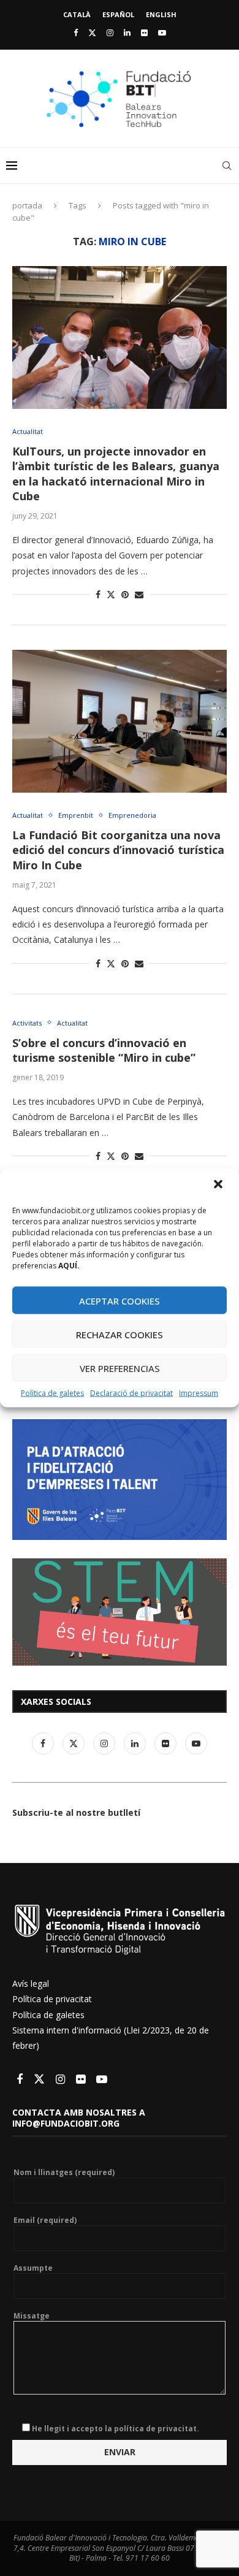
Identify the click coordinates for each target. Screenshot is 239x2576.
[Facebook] (76, 32)
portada (27, 205)
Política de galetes (52, 1393)
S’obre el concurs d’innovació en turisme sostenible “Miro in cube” (104, 1050)
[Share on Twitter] (111, 594)
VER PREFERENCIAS (120, 1368)
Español (118, 14)
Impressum (199, 1393)
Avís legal (31, 1983)
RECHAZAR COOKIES (120, 1334)
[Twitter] (92, 32)
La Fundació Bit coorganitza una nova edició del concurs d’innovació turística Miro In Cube (118, 850)
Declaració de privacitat (131, 1393)
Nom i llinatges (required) (64, 2173)
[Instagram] (110, 32)
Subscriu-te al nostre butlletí (76, 1812)
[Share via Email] (139, 594)
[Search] (227, 166)
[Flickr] (144, 32)
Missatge (32, 2316)
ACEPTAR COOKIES (120, 1300)
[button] (219, 1186)
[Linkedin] (127, 32)
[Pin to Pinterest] (125, 594)
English (161, 14)
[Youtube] (162, 32)
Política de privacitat (52, 1999)
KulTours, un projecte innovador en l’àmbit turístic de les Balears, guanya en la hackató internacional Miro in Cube (116, 474)
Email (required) (45, 2220)
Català (77, 14)
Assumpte (33, 2268)
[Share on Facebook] (98, 594)
